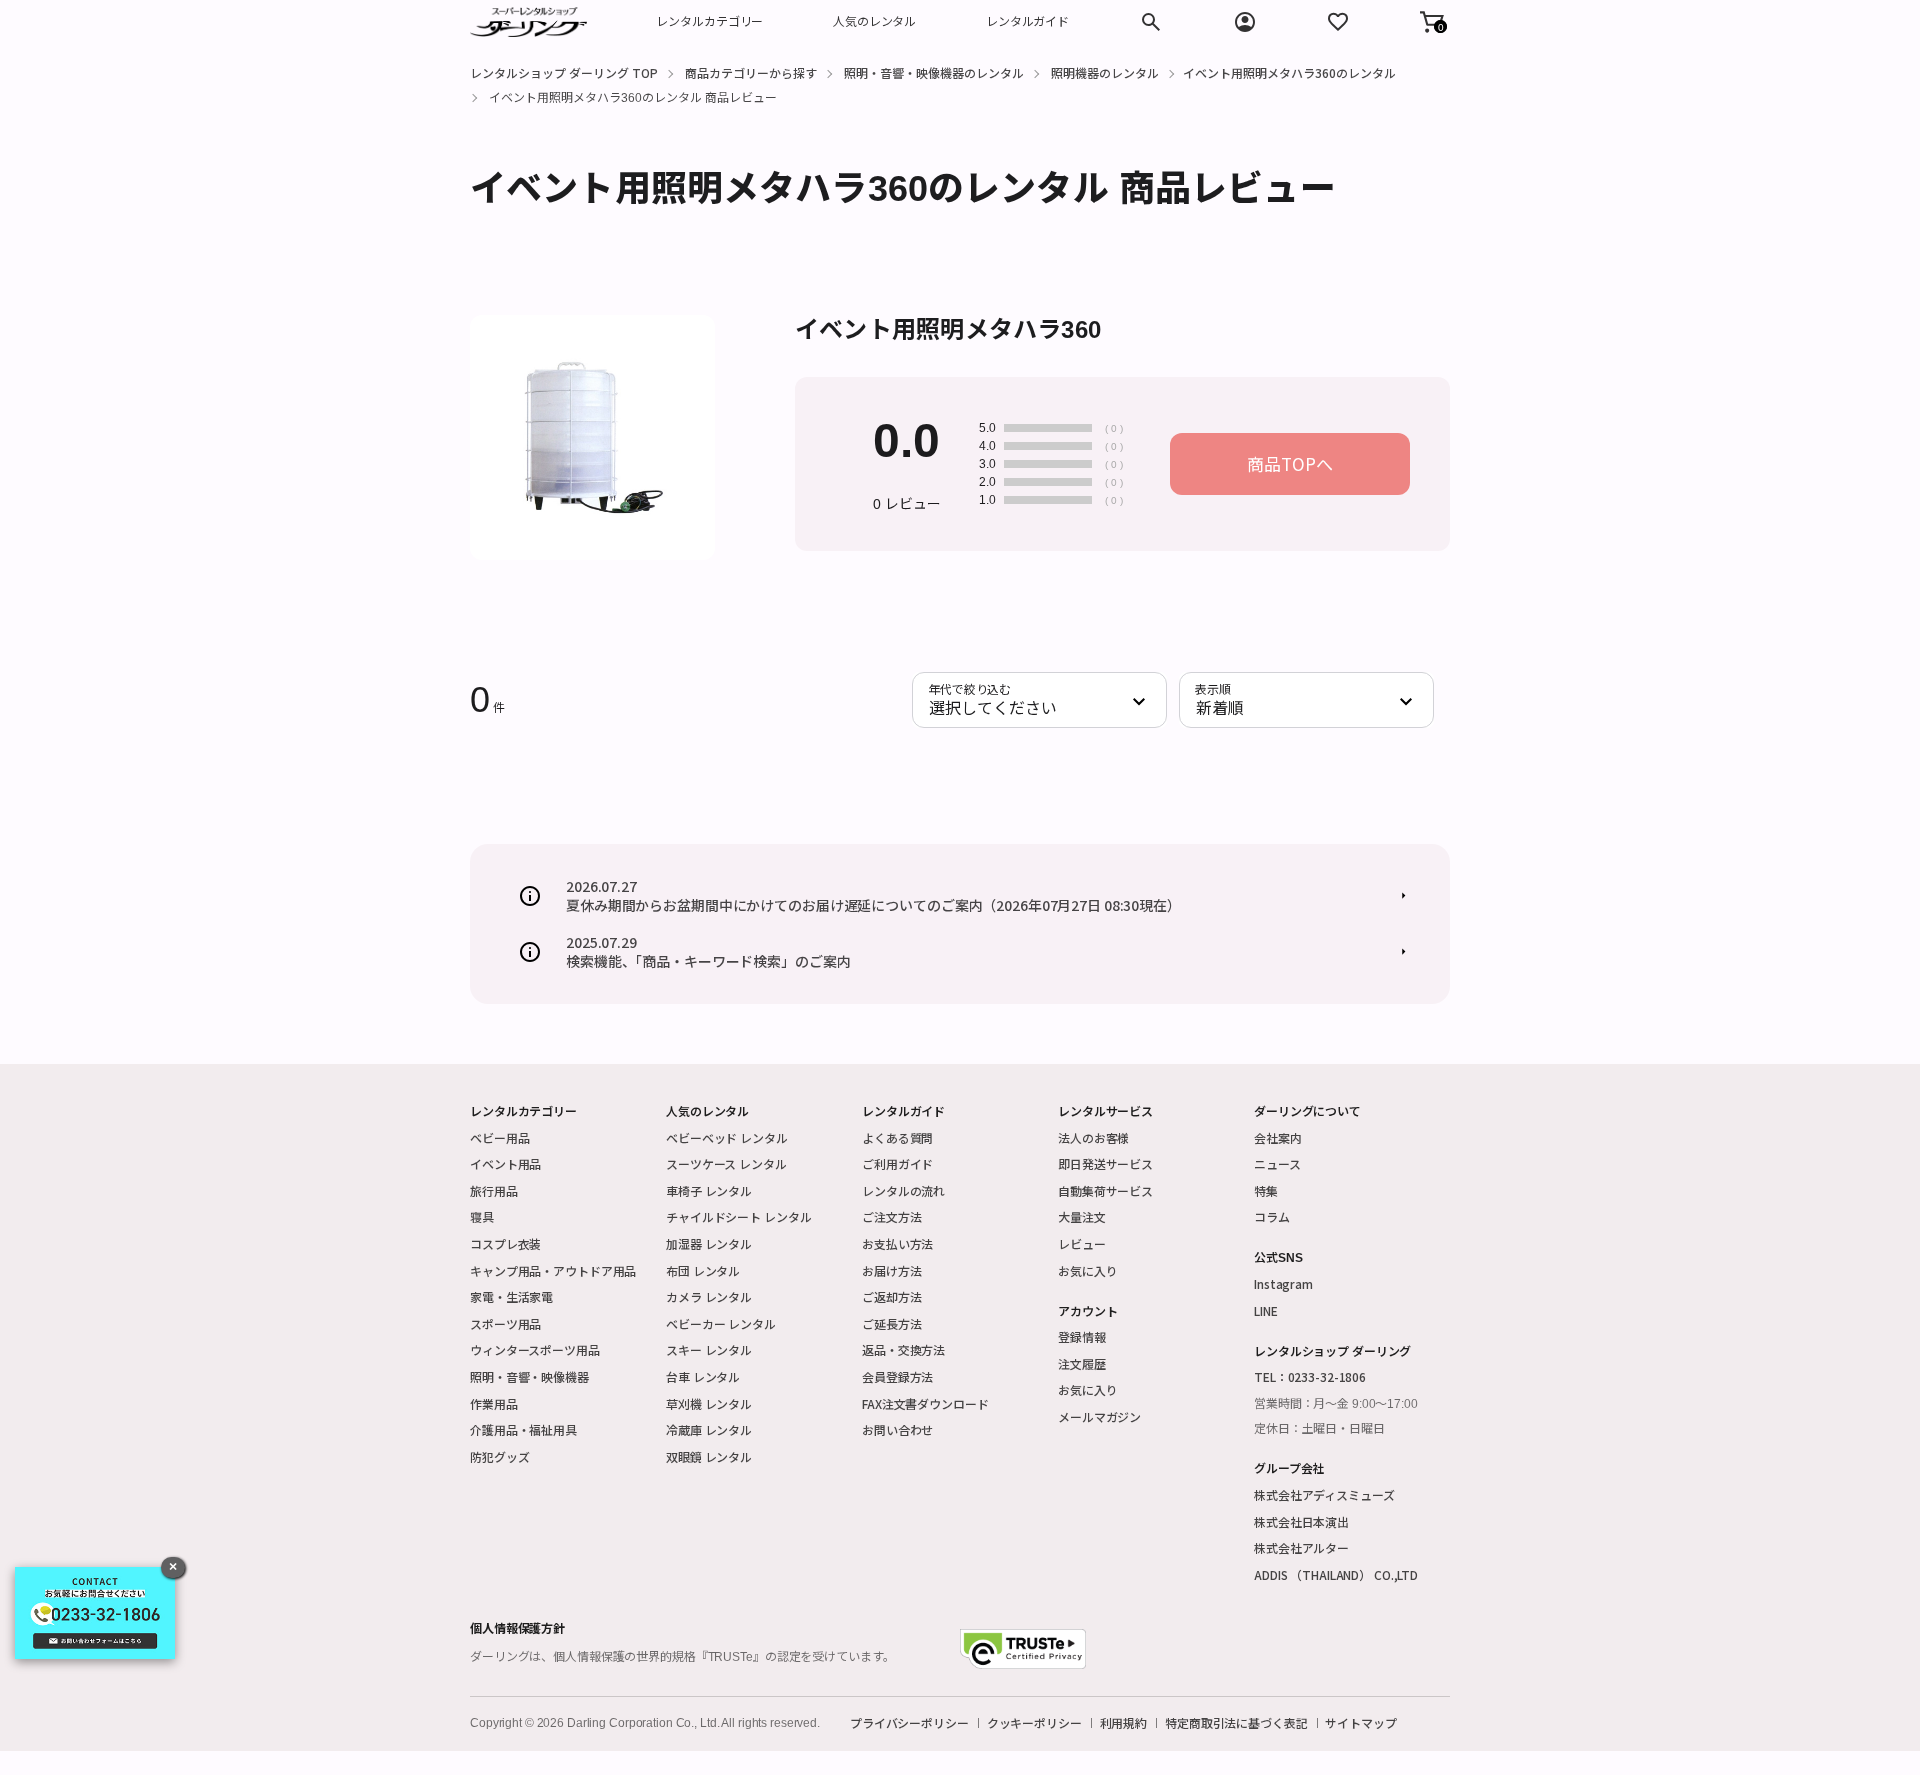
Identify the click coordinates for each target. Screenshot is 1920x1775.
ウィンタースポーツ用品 (535, 1349)
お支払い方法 (897, 1243)
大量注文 (1082, 1216)
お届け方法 (891, 1270)
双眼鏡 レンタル (709, 1456)
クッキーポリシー (1034, 1723)
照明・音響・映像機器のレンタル (934, 72)
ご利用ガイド (897, 1163)
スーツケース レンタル (726, 1163)
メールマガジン (1099, 1416)
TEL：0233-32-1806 (1310, 1376)
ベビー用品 (499, 1137)
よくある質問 (897, 1137)
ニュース (1277, 1163)
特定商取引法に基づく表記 (1236, 1723)
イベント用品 (505, 1163)
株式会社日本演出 (1301, 1521)
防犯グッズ (499, 1456)
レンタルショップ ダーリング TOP (564, 72)
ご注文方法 (891, 1216)
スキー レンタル (709, 1349)
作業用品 (494, 1403)
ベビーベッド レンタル (727, 1137)
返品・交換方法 (903, 1349)
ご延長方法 (891, 1323)
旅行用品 (494, 1190)
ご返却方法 (891, 1296)
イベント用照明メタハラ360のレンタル (1289, 72)
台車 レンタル (703, 1376)
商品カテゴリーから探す (751, 72)
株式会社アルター (1301, 1547)
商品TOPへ (1290, 463)
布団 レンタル (703, 1270)
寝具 (482, 1216)
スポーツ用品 (505, 1323)
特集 (1266, 1190)
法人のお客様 (1093, 1137)
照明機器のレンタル (1105, 72)
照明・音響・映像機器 (529, 1376)
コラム (1272, 1216)
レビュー (1082, 1243)
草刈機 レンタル (709, 1403)
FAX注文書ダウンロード (925, 1403)
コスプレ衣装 (505, 1243)
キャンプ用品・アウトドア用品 (553, 1270)
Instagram (1283, 1283)
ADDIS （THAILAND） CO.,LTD (1336, 1574)
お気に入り (1087, 1270)
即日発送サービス (1105, 1163)
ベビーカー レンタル (721, 1323)
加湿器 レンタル (709, 1243)
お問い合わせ (897, 1429)
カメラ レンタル (709, 1296)
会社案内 (1278, 1137)
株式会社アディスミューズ (1324, 1494)
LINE (1266, 1310)
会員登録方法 (897, 1376)
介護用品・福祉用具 (523, 1429)
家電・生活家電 (511, 1296)
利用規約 (1124, 1723)
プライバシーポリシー (909, 1723)
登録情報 (1082, 1336)
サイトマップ (1360, 1723)
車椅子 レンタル (709, 1190)
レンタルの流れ (903, 1190)
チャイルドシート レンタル (738, 1216)
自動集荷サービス (1105, 1190)
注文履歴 (1082, 1363)
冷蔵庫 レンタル (709, 1429)
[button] (1432, 22)
